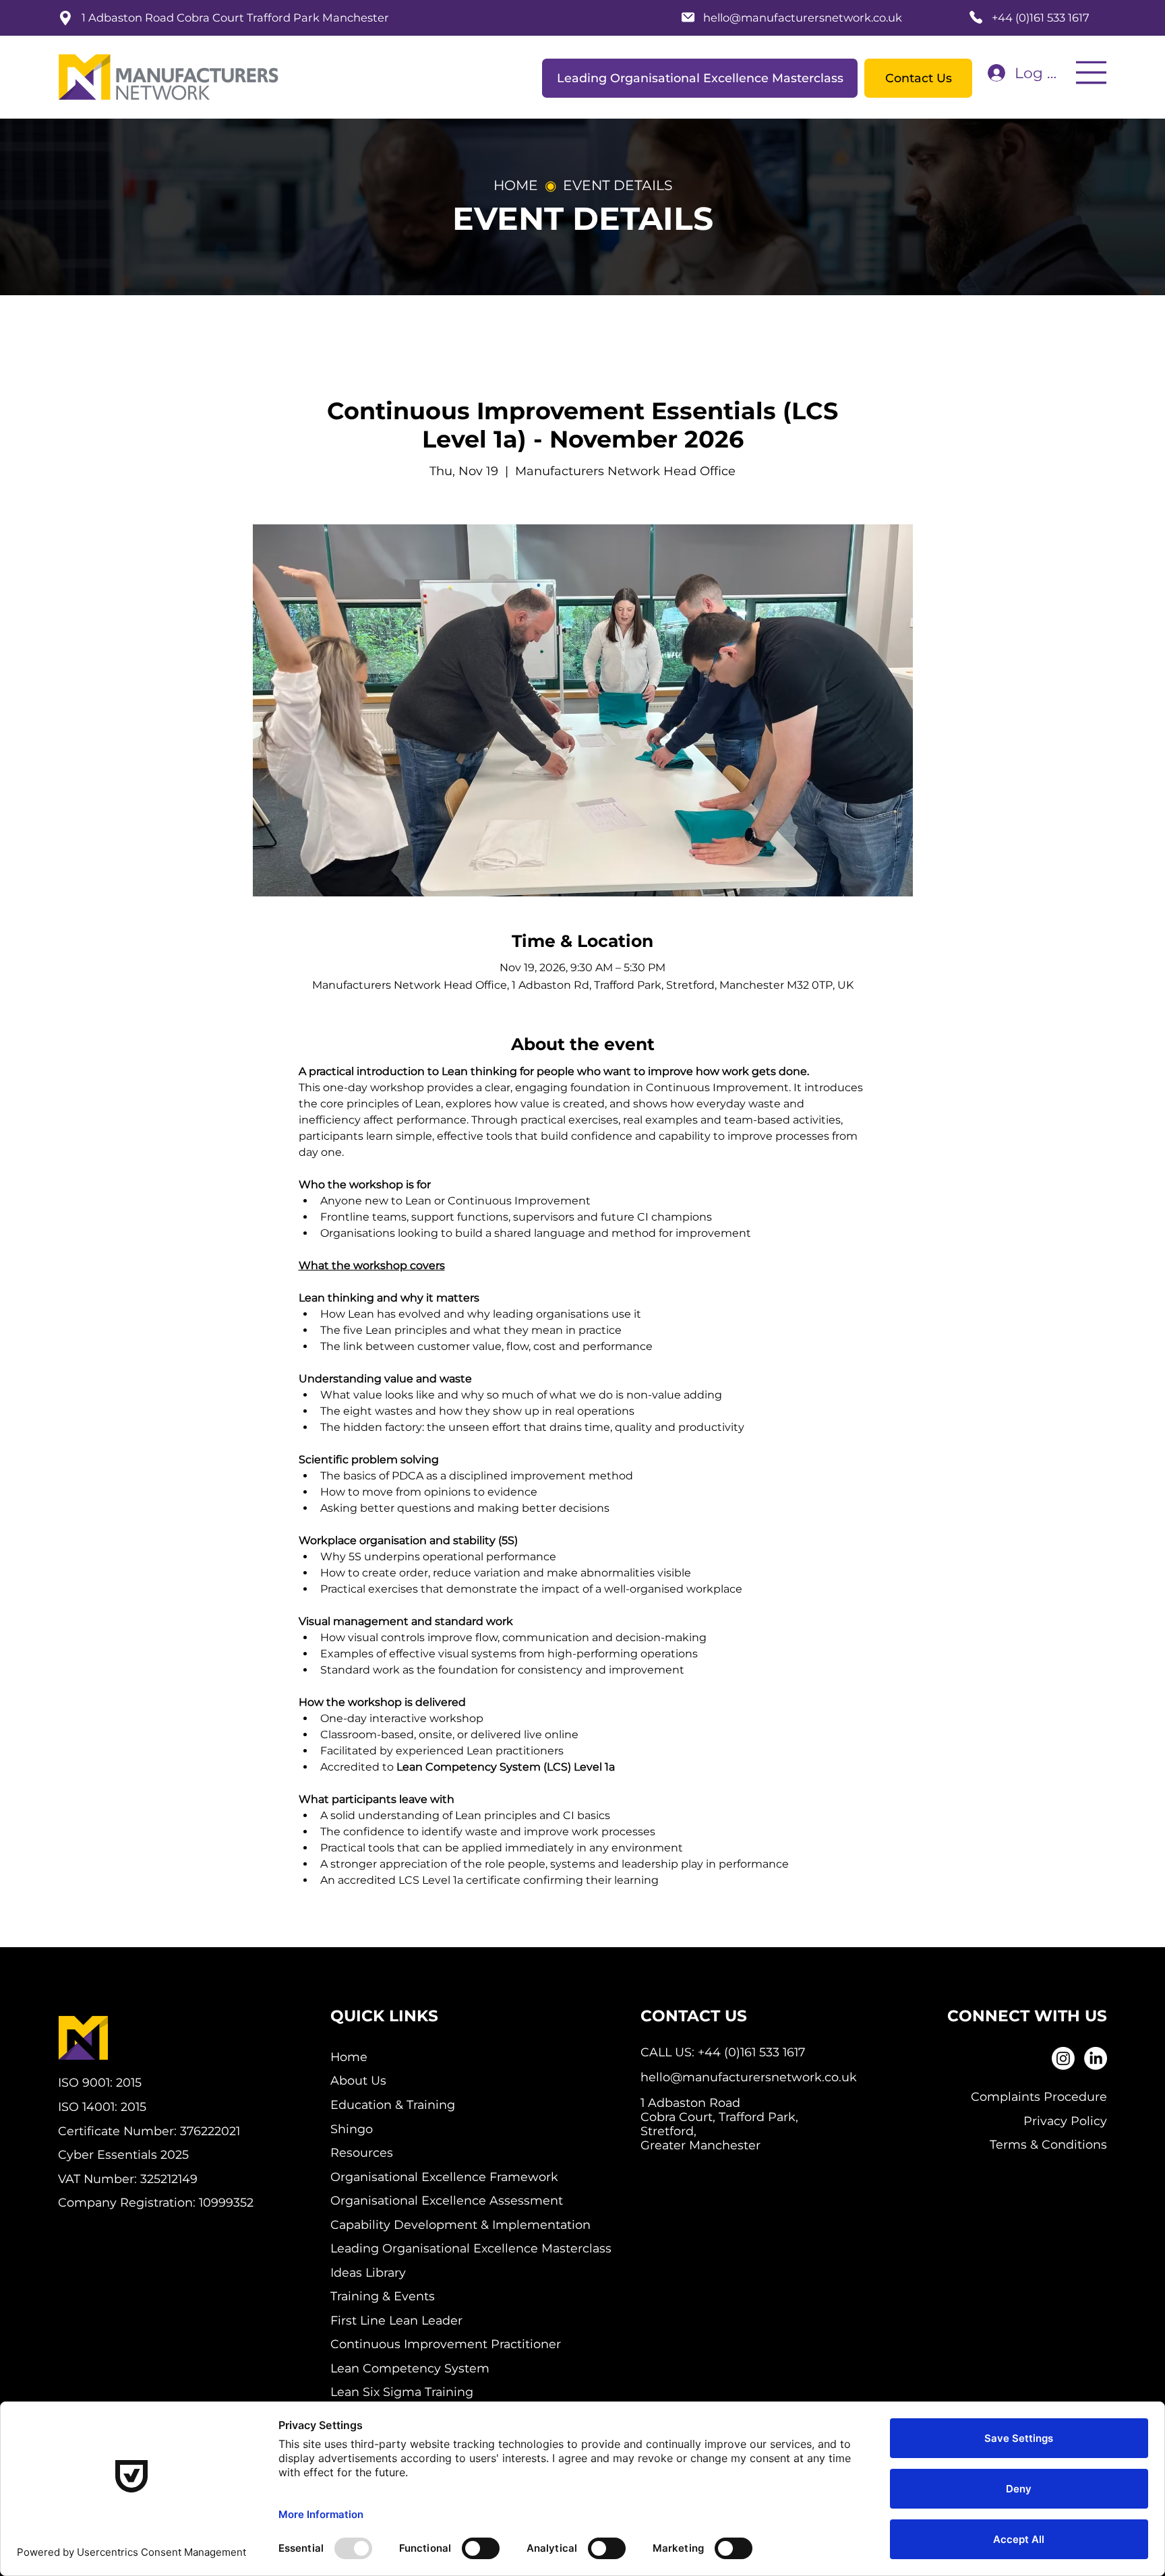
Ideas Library (368, 2272)
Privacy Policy (1065, 2121)
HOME (516, 185)
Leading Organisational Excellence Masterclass (471, 2248)
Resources (362, 2152)
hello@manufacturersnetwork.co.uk (803, 18)
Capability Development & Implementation (460, 2225)
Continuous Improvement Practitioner (446, 2344)
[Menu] (1092, 72)
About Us (358, 2080)
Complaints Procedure (1039, 2096)
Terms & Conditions (1048, 2144)
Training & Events (383, 2296)
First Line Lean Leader (396, 2320)
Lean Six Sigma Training (402, 2392)
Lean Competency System (410, 2368)
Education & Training (393, 2105)
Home (349, 2057)
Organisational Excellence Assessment (447, 2200)
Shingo (352, 2129)
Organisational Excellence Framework (444, 2177)
